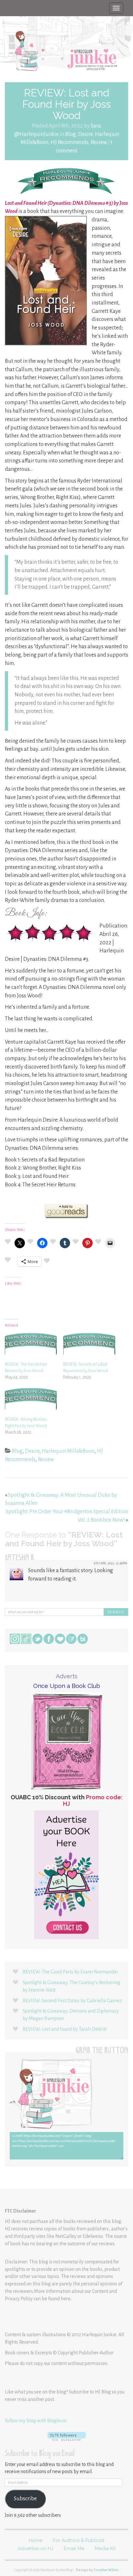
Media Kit (105, 2548)
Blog (71, 134)
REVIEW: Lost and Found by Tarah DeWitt (65, 2029)
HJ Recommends (70, 142)
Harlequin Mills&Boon (68, 1451)
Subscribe (25, 2499)
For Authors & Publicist (79, 2540)
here (66, 2299)
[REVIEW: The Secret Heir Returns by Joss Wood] (31, 1346)
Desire (85, 134)
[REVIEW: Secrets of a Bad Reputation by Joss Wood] (89, 1346)
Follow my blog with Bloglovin (36, 2421)
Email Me (74, 2548)
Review (99, 142)
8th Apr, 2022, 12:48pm (111, 1563)
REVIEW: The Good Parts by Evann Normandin (70, 1972)
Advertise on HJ (36, 2548)
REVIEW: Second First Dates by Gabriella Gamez (72, 2001)
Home (36, 2540)
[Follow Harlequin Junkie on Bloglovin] (66, 2436)
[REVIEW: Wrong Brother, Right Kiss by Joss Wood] (31, 1401)
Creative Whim (106, 2570)
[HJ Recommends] (66, 181)
